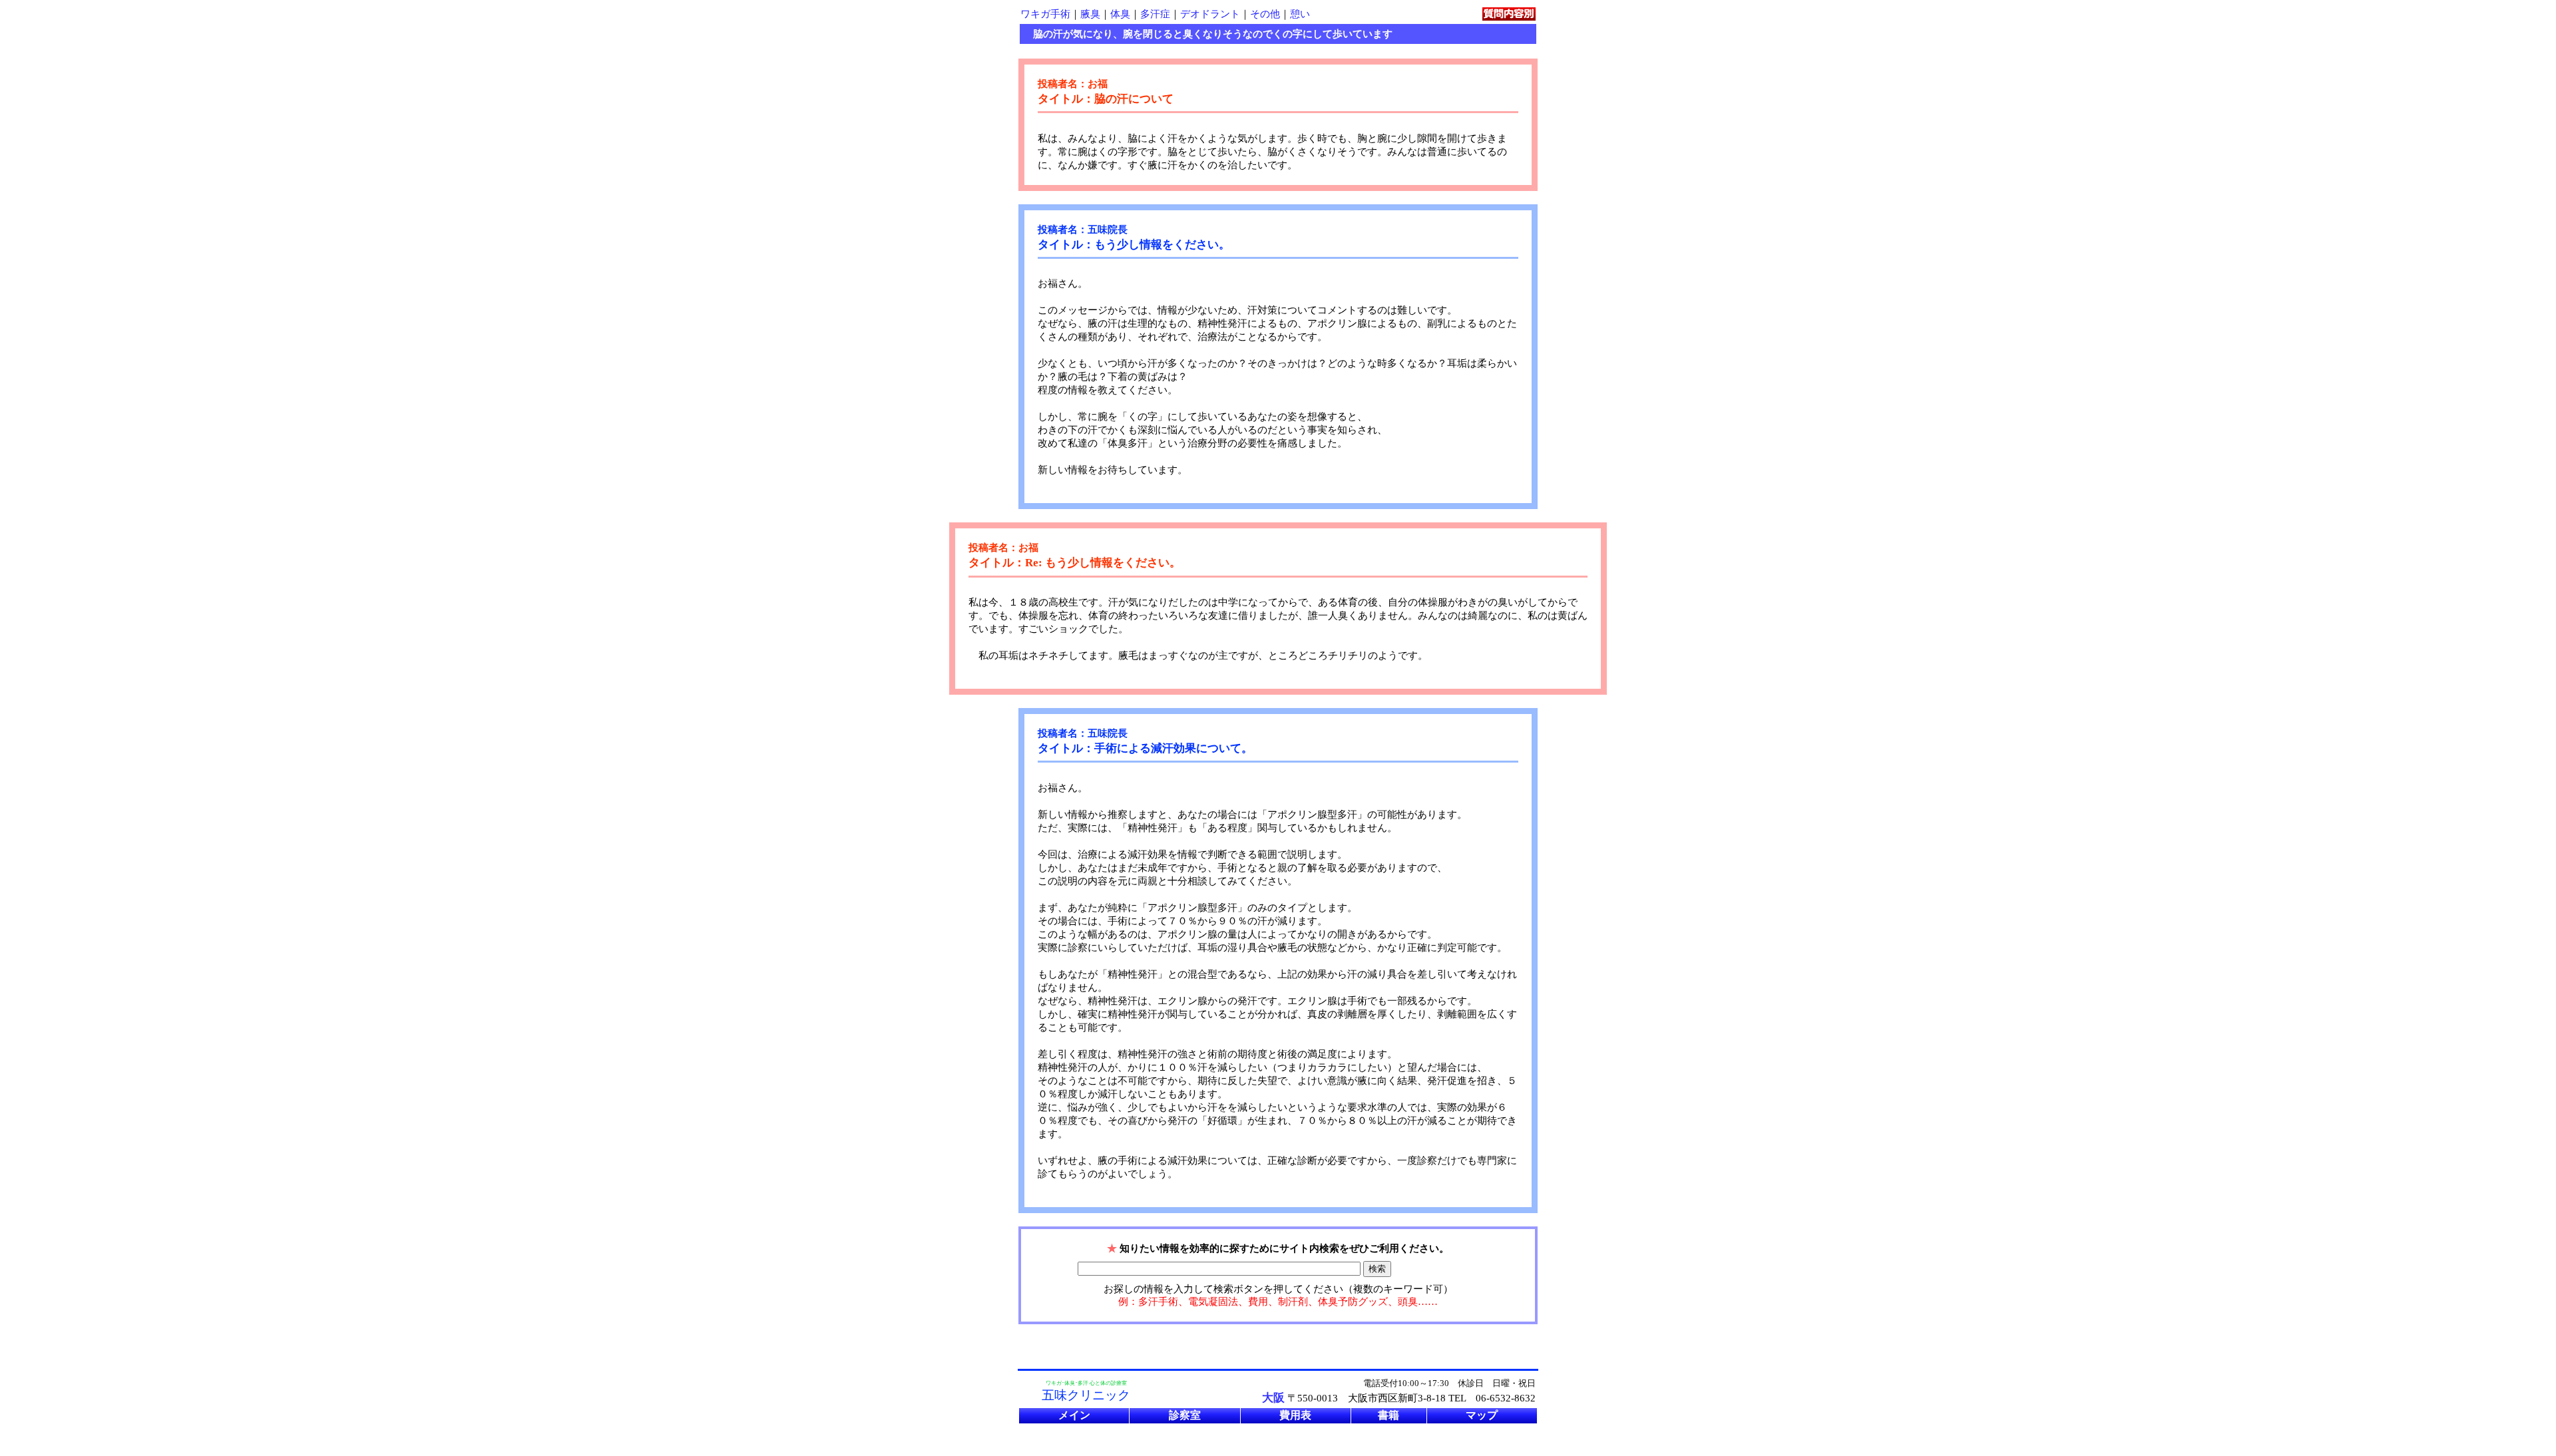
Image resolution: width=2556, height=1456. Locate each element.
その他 (1265, 14)
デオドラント (1210, 14)
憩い (1300, 14)
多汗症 (1155, 14)
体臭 (1120, 14)
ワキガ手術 (1045, 14)
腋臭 (1090, 14)
